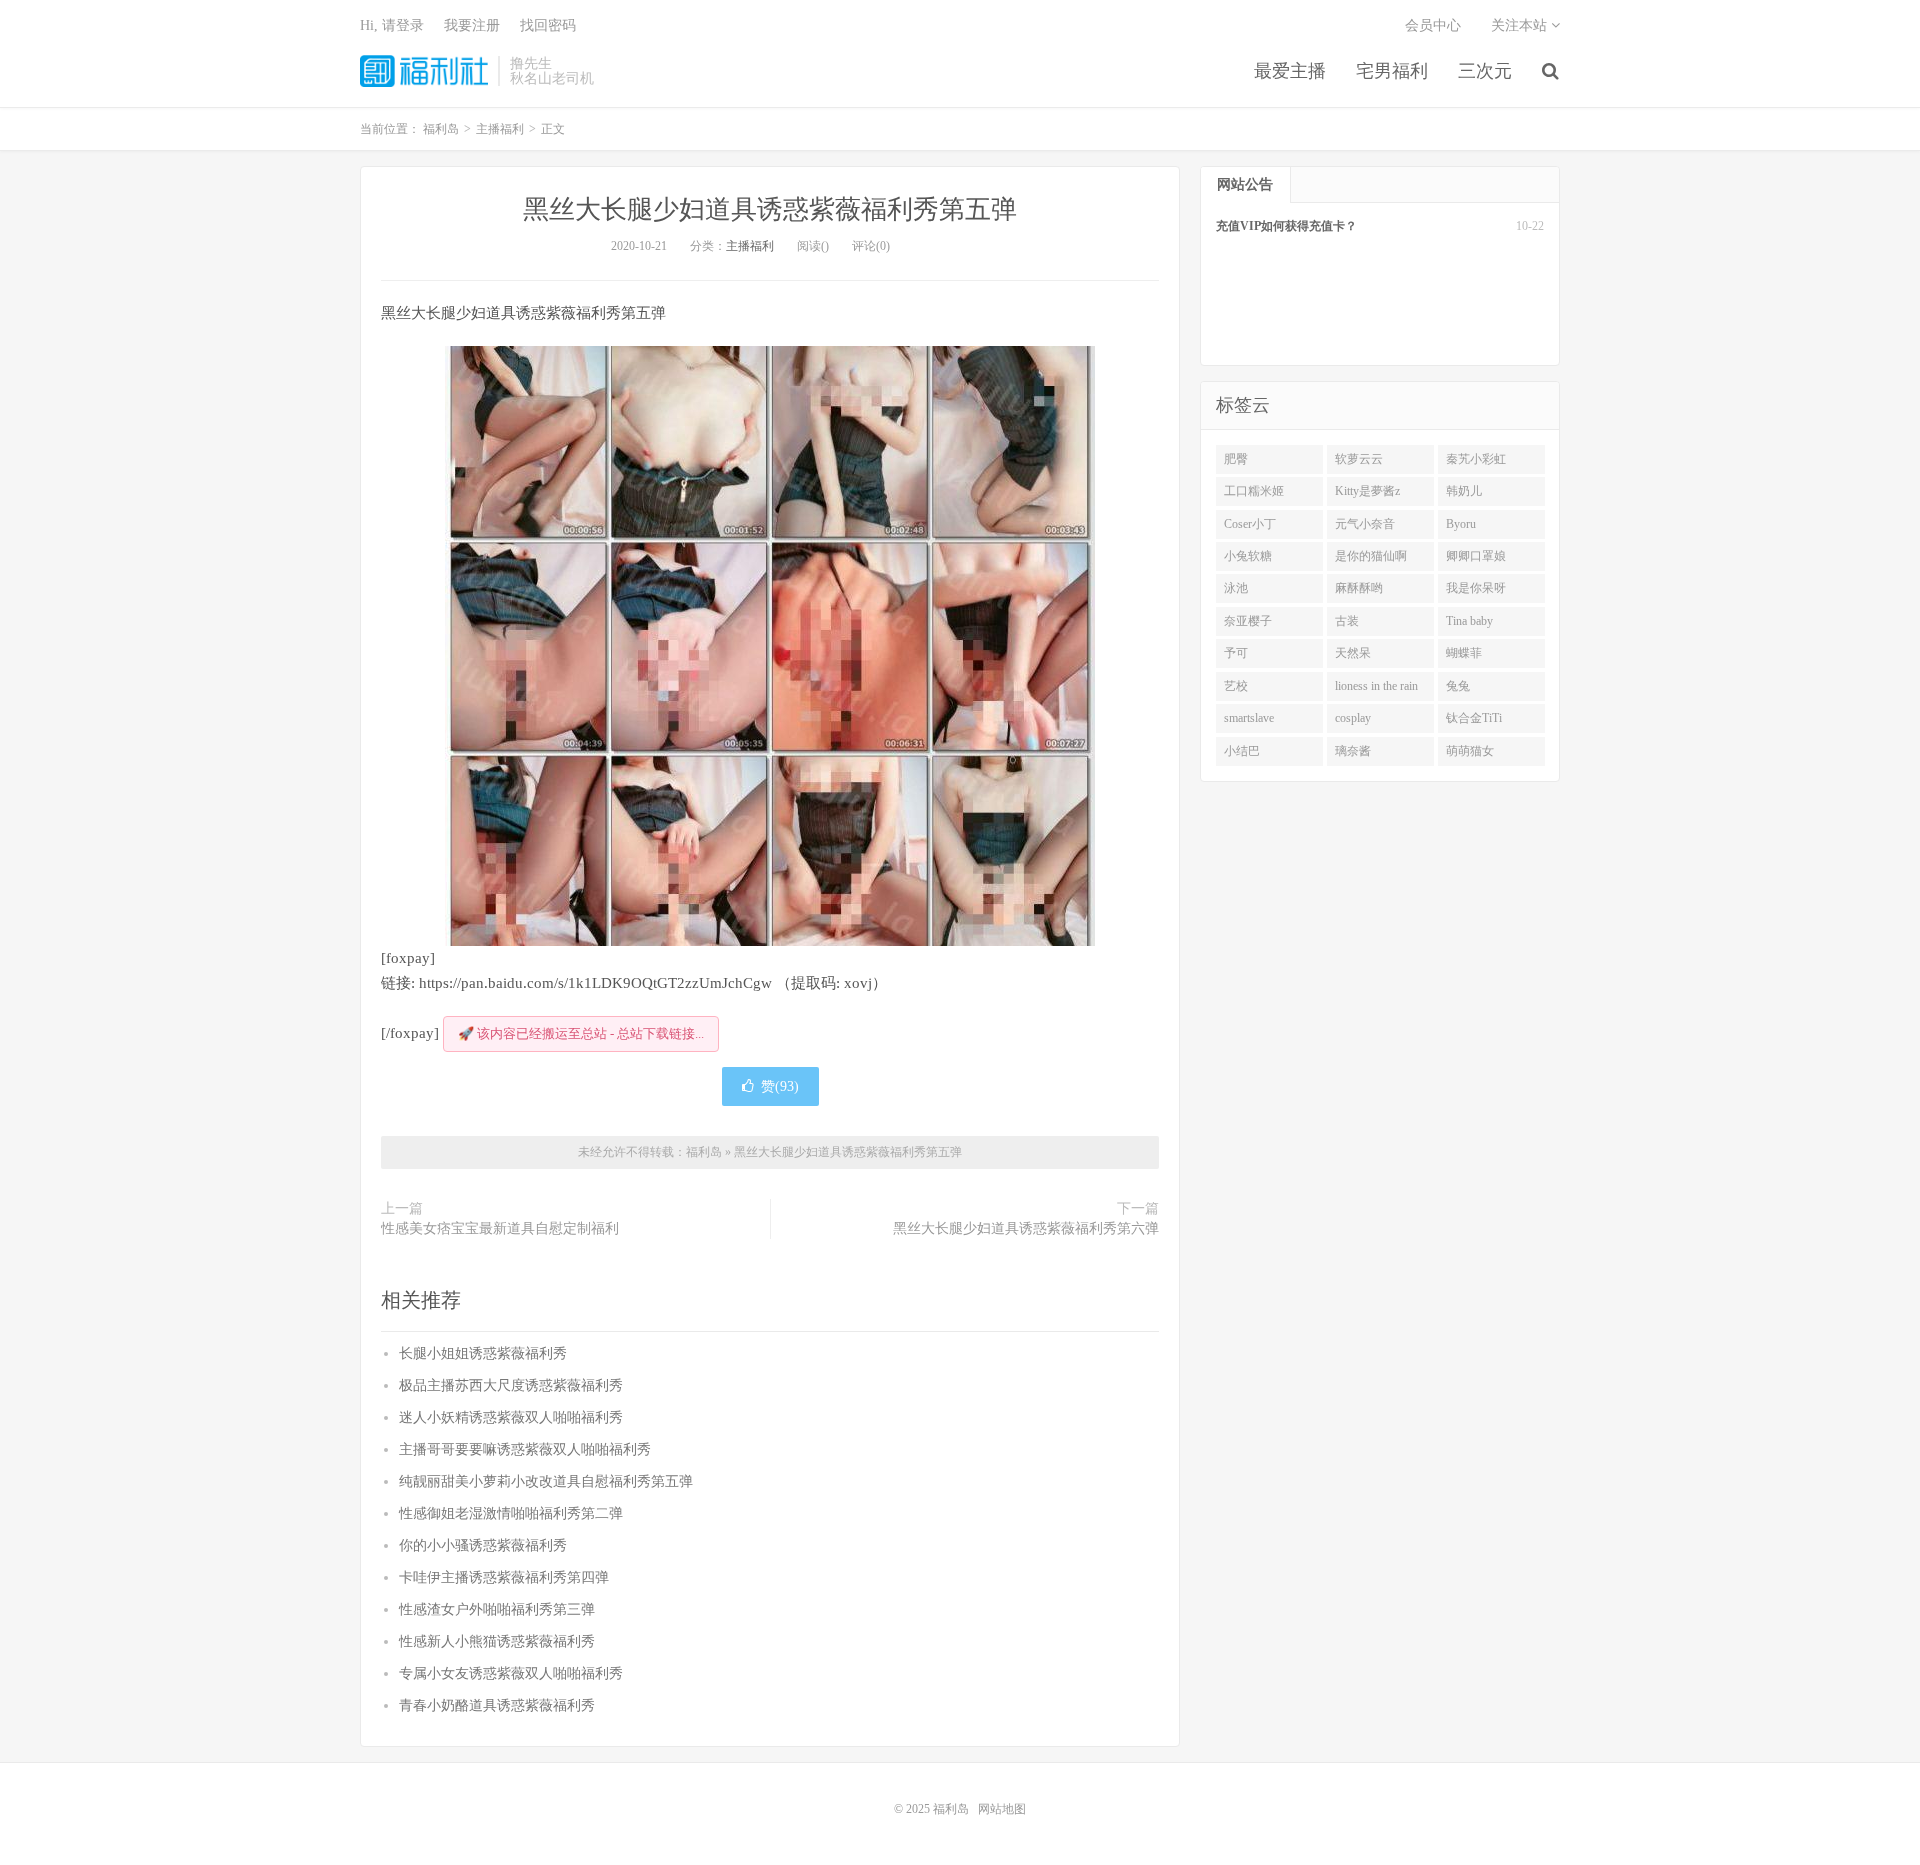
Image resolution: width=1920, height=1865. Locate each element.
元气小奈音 (1365, 524)
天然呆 (1353, 653)
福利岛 (424, 71)
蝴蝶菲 (1464, 653)
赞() (780, 1086)
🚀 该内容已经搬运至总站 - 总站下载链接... (581, 1033)
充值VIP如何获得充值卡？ (1286, 226)
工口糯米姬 (1254, 491)
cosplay (1353, 718)
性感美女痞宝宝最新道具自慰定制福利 (500, 1228)
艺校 (1236, 686)
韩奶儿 (1464, 491)
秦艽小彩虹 (1476, 459)
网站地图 (1002, 1809)
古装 (1347, 621)
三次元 (1485, 71)
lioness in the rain (1376, 686)
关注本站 (1521, 25)
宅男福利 (1392, 71)
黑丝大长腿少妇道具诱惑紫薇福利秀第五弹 (770, 209)
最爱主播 (1290, 71)
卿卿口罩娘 (1476, 556)
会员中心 (1433, 25)
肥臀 (1236, 459)
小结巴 (1242, 751)
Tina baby (1469, 621)
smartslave (1249, 718)
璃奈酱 (1353, 751)
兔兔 (1458, 686)
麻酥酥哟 (1359, 588)
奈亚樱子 (1248, 621)
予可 (1236, 653)
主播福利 (750, 246)
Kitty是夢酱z (1367, 491)
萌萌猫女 (1470, 751)
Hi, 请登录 (392, 25)
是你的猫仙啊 (1371, 556)
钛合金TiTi (1474, 718)
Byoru (1461, 524)
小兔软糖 (1248, 556)
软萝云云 (1359, 459)
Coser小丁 (1250, 524)
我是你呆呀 (1476, 588)
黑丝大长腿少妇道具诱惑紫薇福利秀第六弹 (1026, 1228)
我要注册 (472, 25)
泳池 (1236, 588)
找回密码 (548, 25)
